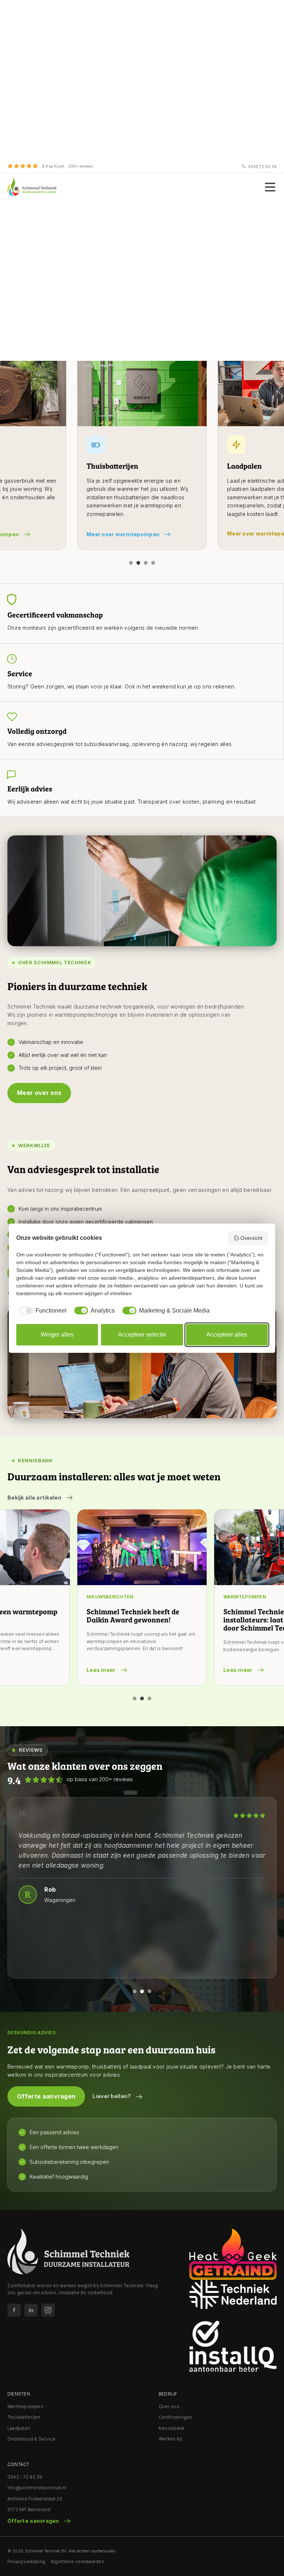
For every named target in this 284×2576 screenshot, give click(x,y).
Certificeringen (175, 2417)
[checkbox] (41, 1311)
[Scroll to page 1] (130, 563)
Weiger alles (57, 1335)
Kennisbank (171, 2428)
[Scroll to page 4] (154, 563)
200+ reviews (80, 166)
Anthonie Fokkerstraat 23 (35, 2499)
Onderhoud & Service (32, 2439)
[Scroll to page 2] (138, 563)
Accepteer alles (227, 1335)
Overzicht (251, 1238)
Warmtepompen (25, 2406)
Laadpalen (19, 2428)
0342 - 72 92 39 (25, 2477)
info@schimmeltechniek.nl (37, 2488)
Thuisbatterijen (24, 2417)
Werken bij (170, 2439)
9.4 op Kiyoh (53, 166)
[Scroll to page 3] (146, 563)
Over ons (169, 2406)
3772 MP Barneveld (29, 2509)
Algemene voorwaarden (77, 2561)
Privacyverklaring (26, 2561)
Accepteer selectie (142, 1335)
